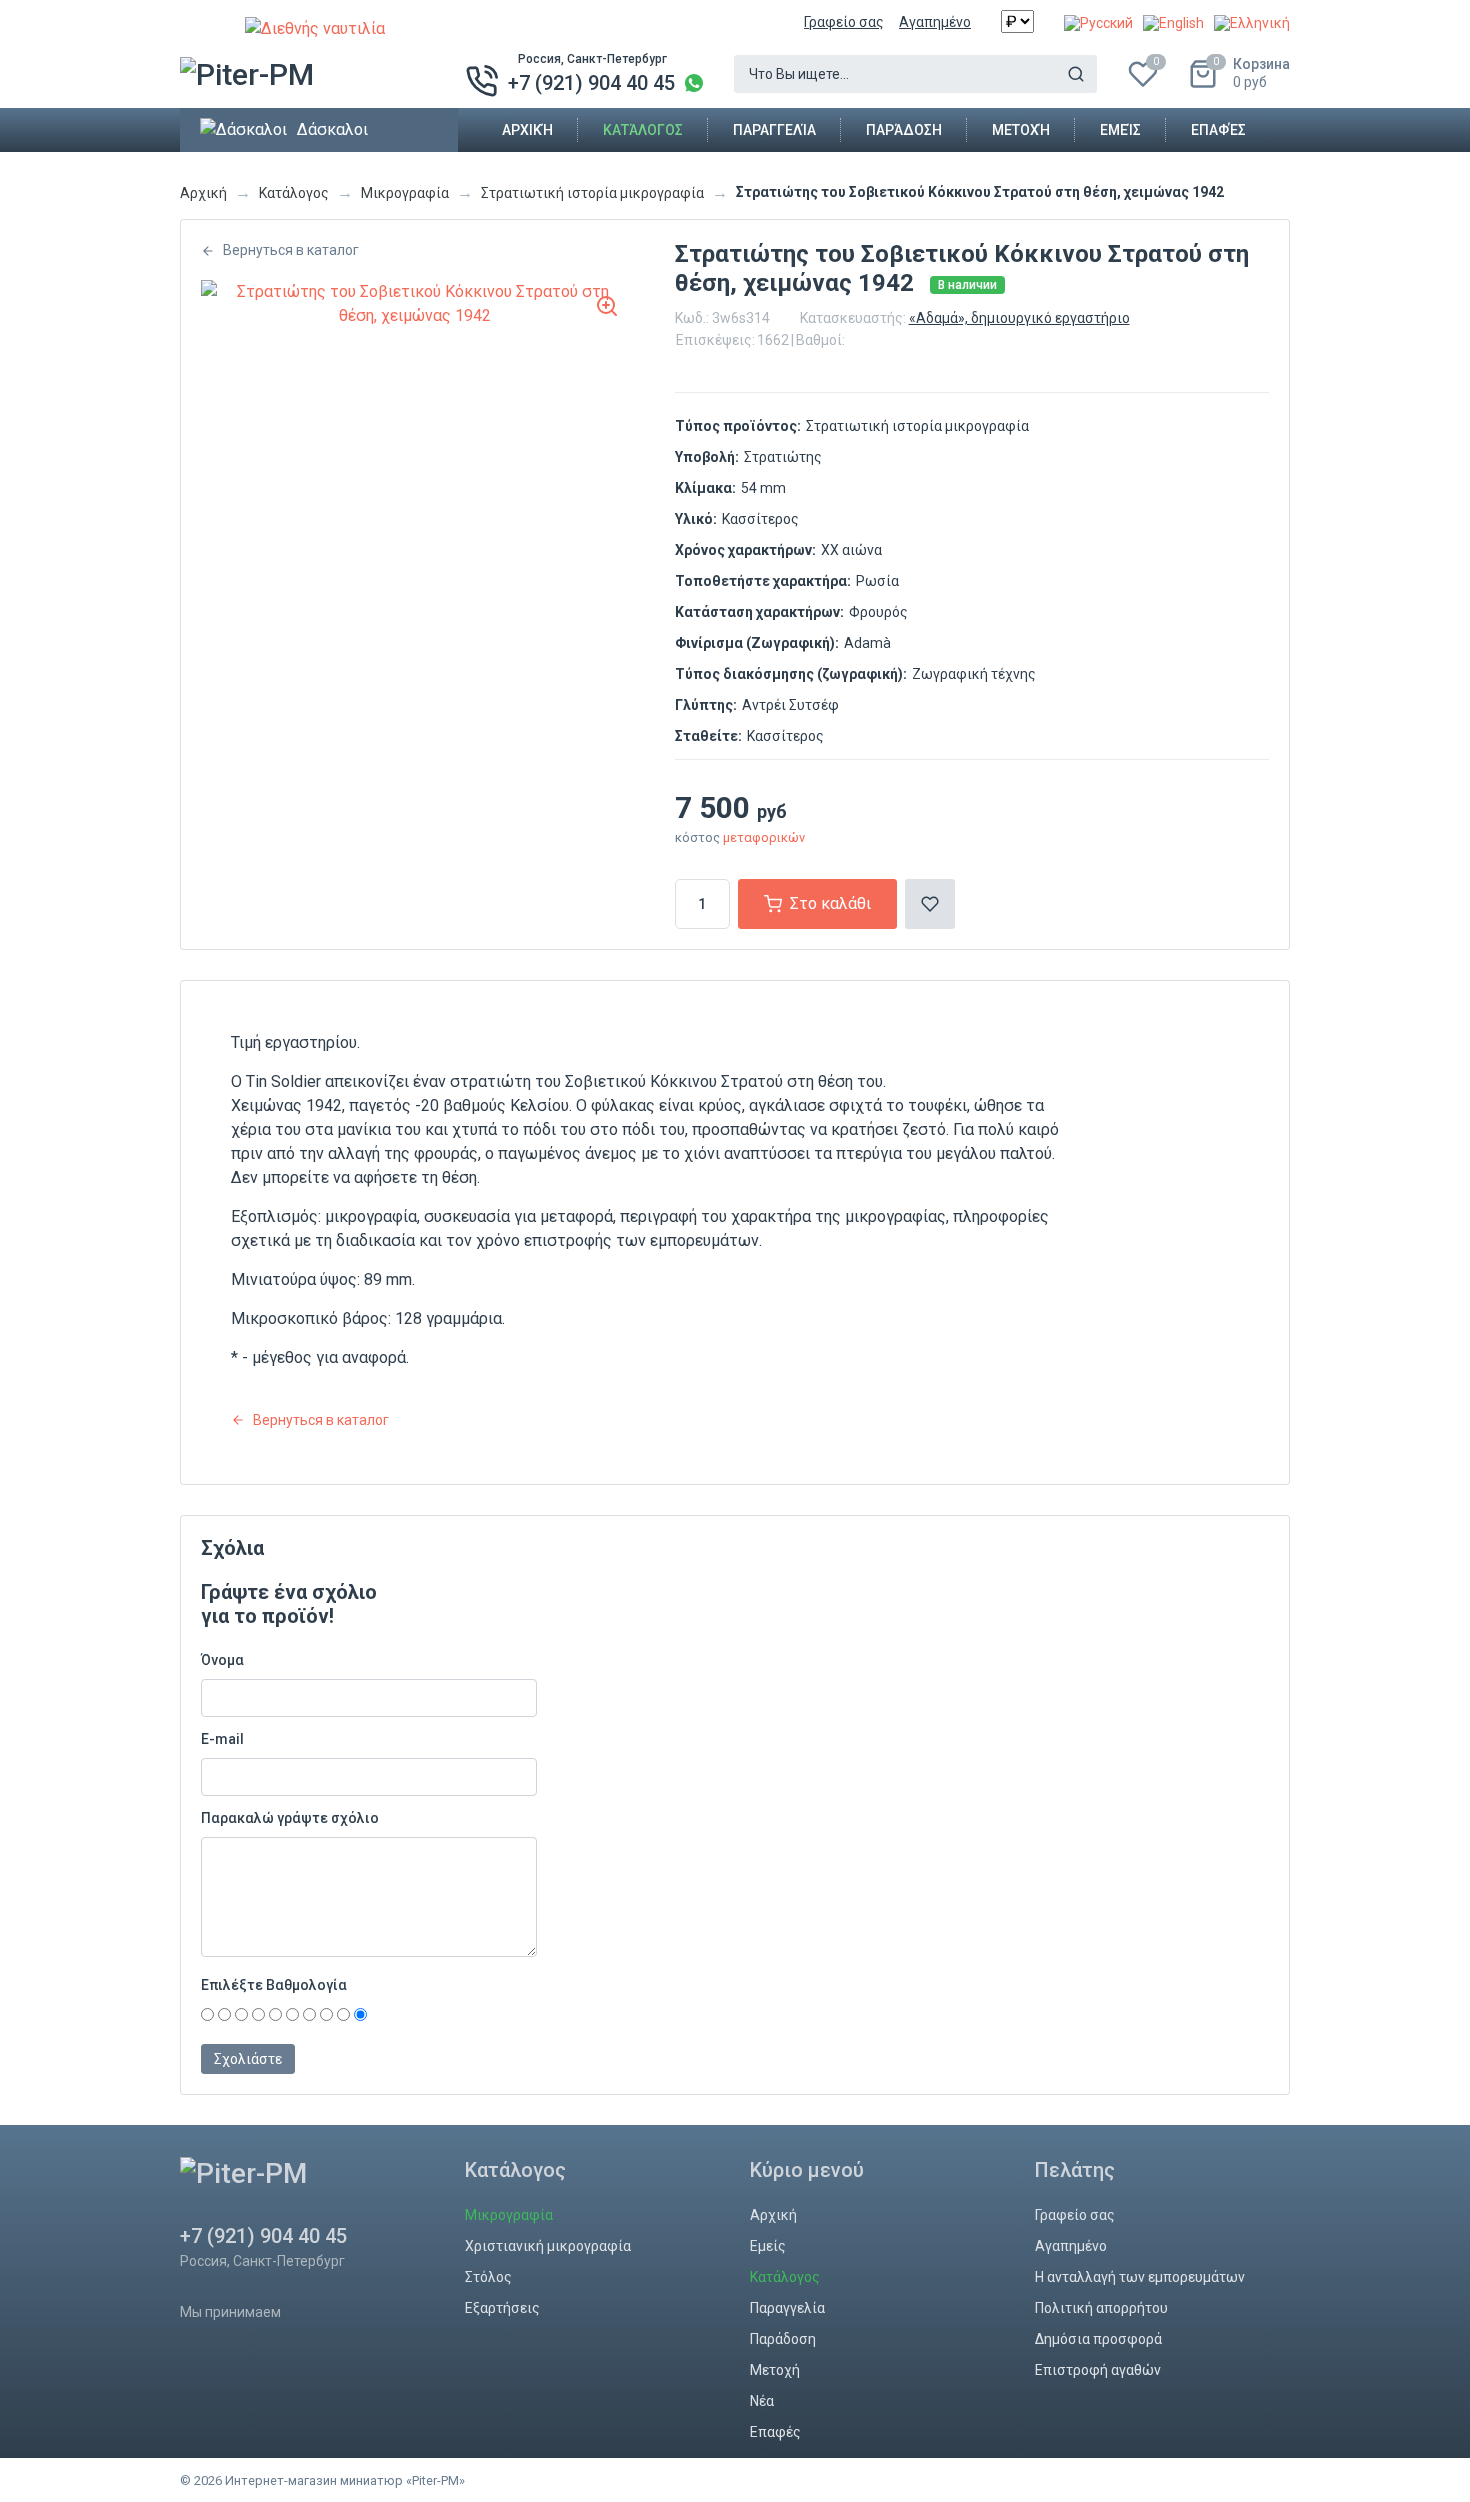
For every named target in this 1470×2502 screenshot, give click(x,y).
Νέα (762, 2401)
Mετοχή (1021, 130)
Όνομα (222, 1660)
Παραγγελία (774, 130)
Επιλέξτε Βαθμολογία (274, 1985)
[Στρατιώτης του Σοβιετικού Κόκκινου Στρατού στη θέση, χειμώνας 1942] (415, 304)
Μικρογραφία (405, 193)
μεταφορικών (764, 837)
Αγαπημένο (935, 22)
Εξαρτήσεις (502, 2308)
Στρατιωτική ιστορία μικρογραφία (592, 193)
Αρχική (527, 130)
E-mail (222, 1739)
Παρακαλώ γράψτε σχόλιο (290, 1818)
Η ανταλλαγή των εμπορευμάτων (1140, 2277)
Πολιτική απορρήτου (1101, 2308)
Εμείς (1120, 130)
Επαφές (1218, 130)
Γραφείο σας (844, 22)
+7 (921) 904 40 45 (591, 83)
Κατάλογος (643, 130)
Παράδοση (904, 130)
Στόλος (488, 2277)
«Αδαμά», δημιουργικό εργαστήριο (1019, 318)
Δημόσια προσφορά (1098, 2339)
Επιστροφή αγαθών (1098, 2370)
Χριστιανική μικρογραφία (548, 2246)
